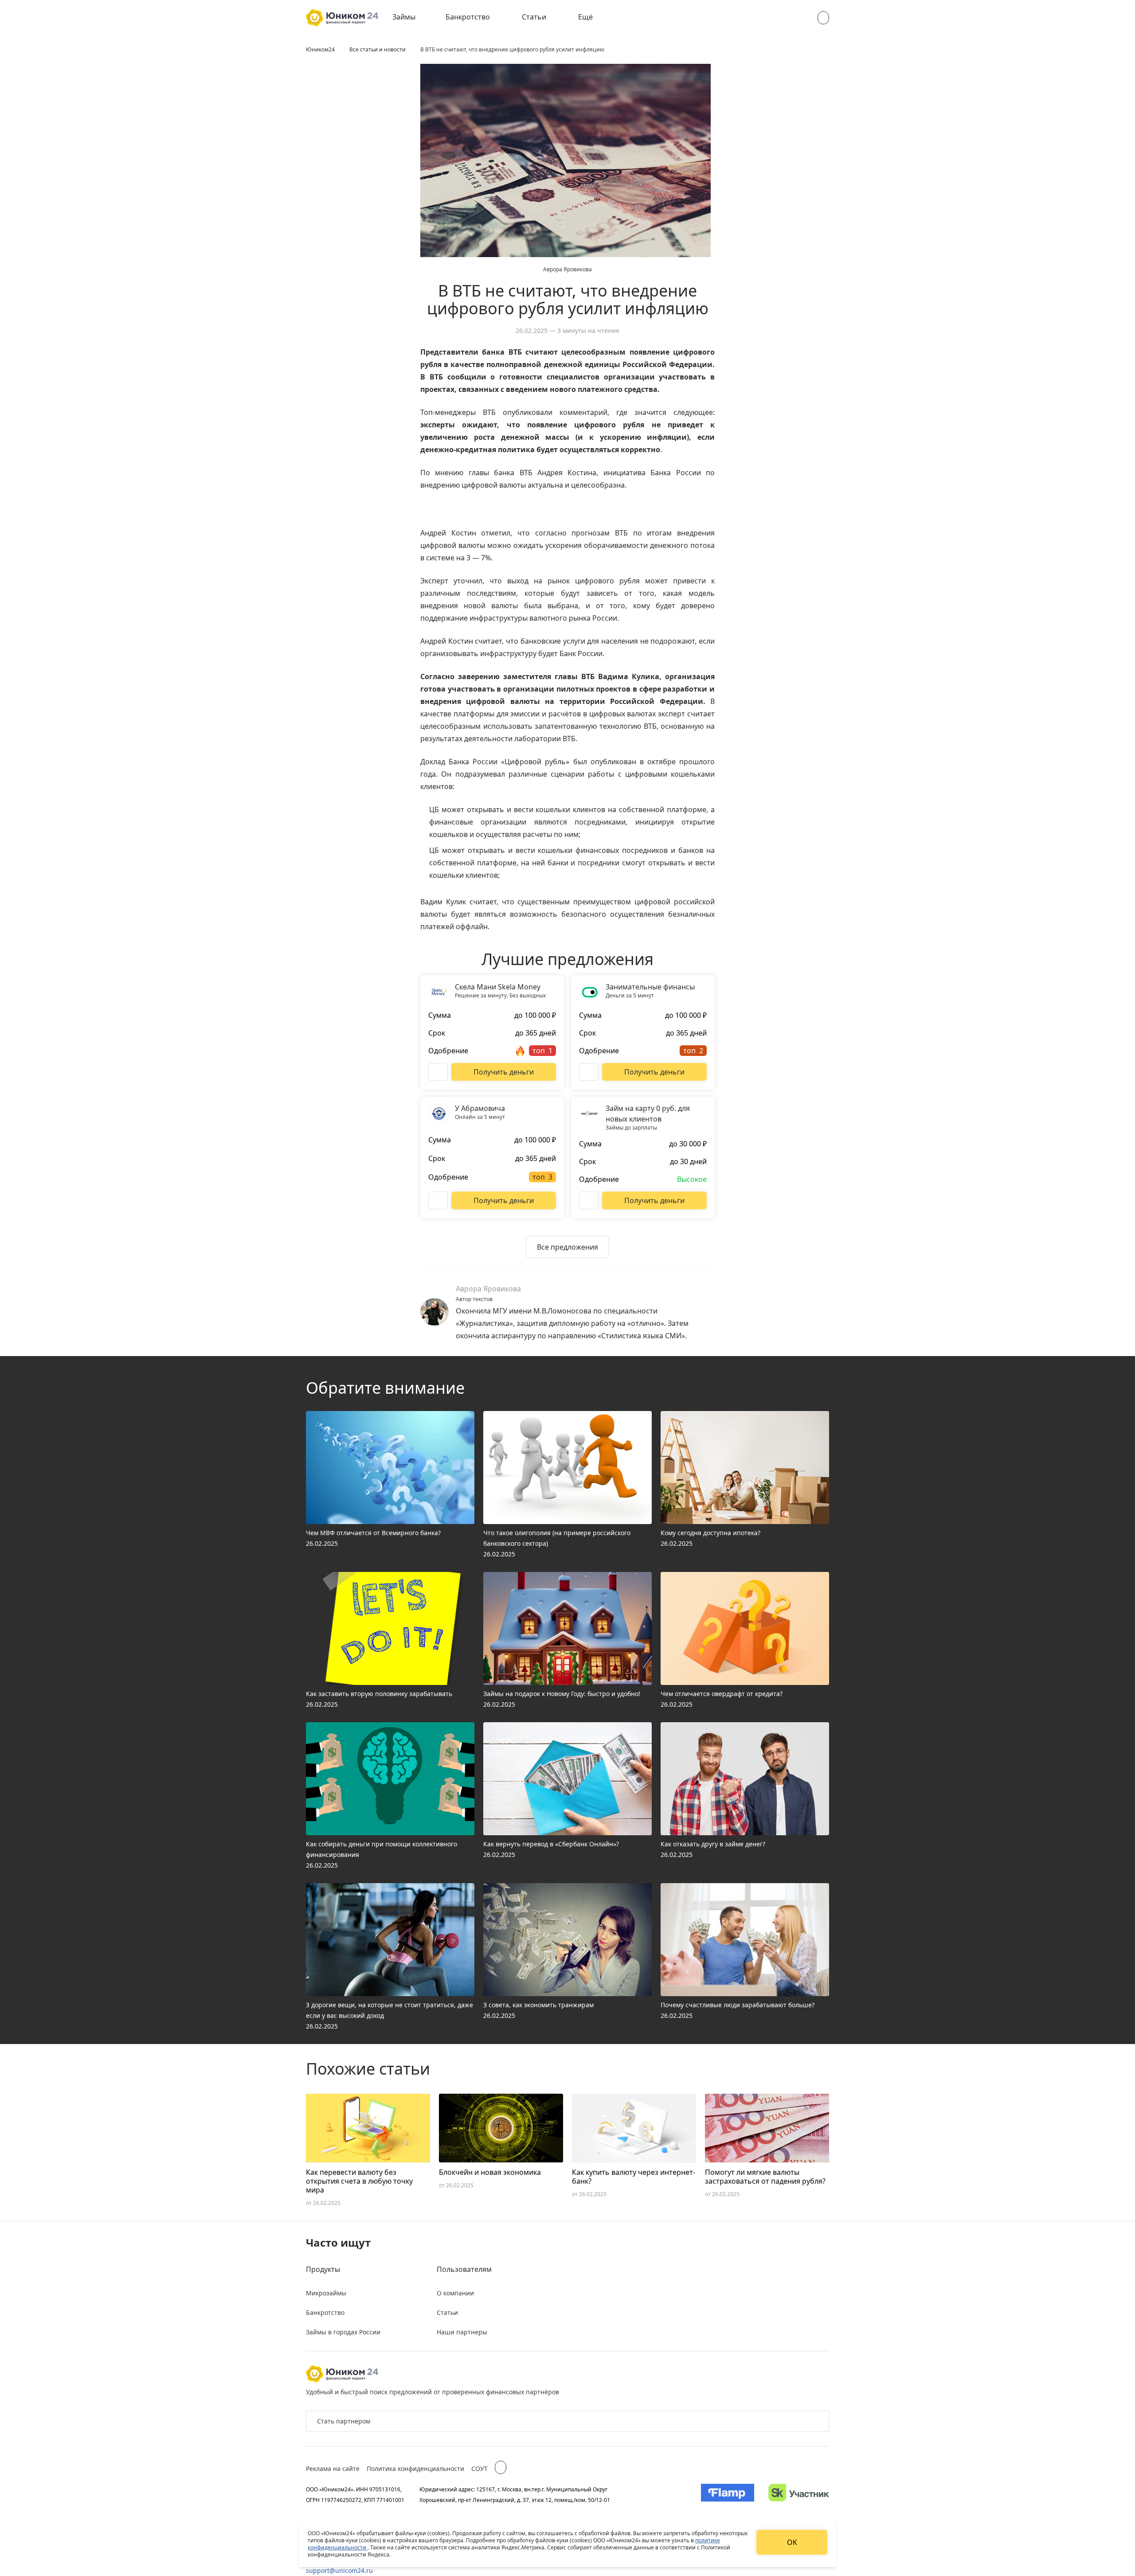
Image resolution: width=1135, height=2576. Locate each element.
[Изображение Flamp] (728, 2494)
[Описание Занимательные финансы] (589, 1072)
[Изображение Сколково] (799, 2494)
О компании (455, 2293)
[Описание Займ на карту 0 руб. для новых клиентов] (589, 1200)
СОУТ (479, 2469)
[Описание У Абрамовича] (438, 1200)
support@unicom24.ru (339, 2570)
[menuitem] (410, 18)
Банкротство (468, 17)
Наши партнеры (462, 2332)
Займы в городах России (343, 2332)
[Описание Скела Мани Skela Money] (438, 1072)
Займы (404, 17)
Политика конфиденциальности (415, 2469)
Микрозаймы (326, 2293)
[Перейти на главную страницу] (342, 18)
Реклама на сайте (333, 2469)
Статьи (534, 17)
